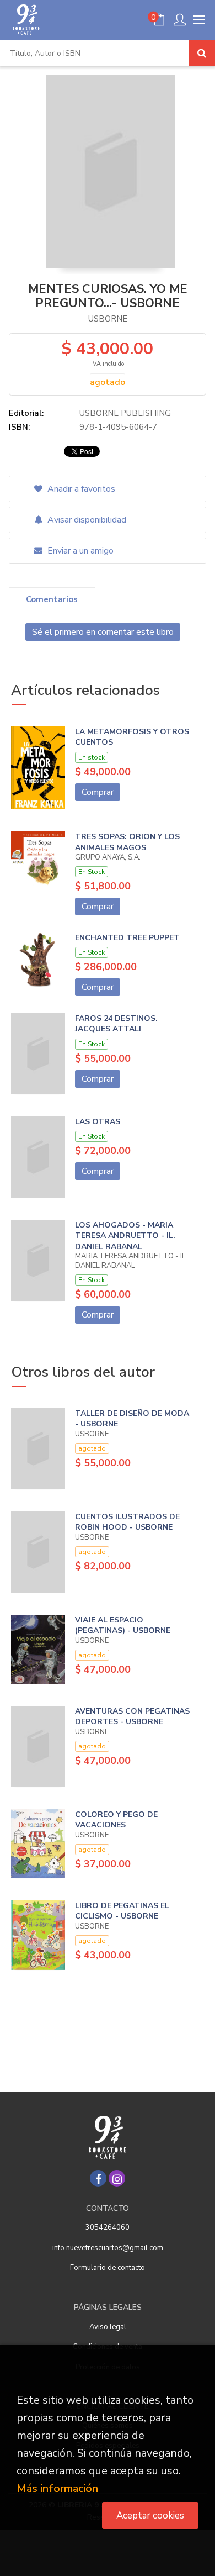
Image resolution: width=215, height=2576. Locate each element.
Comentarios (52, 599)
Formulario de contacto (108, 2268)
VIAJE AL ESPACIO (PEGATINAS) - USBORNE (123, 1626)
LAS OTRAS (98, 1122)
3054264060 (108, 2227)
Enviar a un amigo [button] (79, 551)
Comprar (98, 792)
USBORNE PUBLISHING (125, 413)
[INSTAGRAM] (117, 2178)
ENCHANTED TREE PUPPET (127, 938)
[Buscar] (202, 53)
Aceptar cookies (150, 2516)
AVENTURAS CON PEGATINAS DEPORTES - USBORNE (132, 1717)
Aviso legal (108, 2327)
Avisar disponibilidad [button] (86, 520)
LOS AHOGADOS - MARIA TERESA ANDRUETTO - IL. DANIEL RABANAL (125, 1236)
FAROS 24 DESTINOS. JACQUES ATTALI (116, 1024)
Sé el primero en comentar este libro (103, 632)
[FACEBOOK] (98, 2178)
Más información (57, 2488)
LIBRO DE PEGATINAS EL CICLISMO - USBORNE (122, 1911)
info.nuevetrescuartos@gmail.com (108, 2248)
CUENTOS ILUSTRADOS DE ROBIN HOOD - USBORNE (127, 1522)
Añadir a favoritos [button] (80, 489)
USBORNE (108, 319)
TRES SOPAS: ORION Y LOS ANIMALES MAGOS (127, 842)
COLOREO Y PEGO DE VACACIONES (116, 1820)
